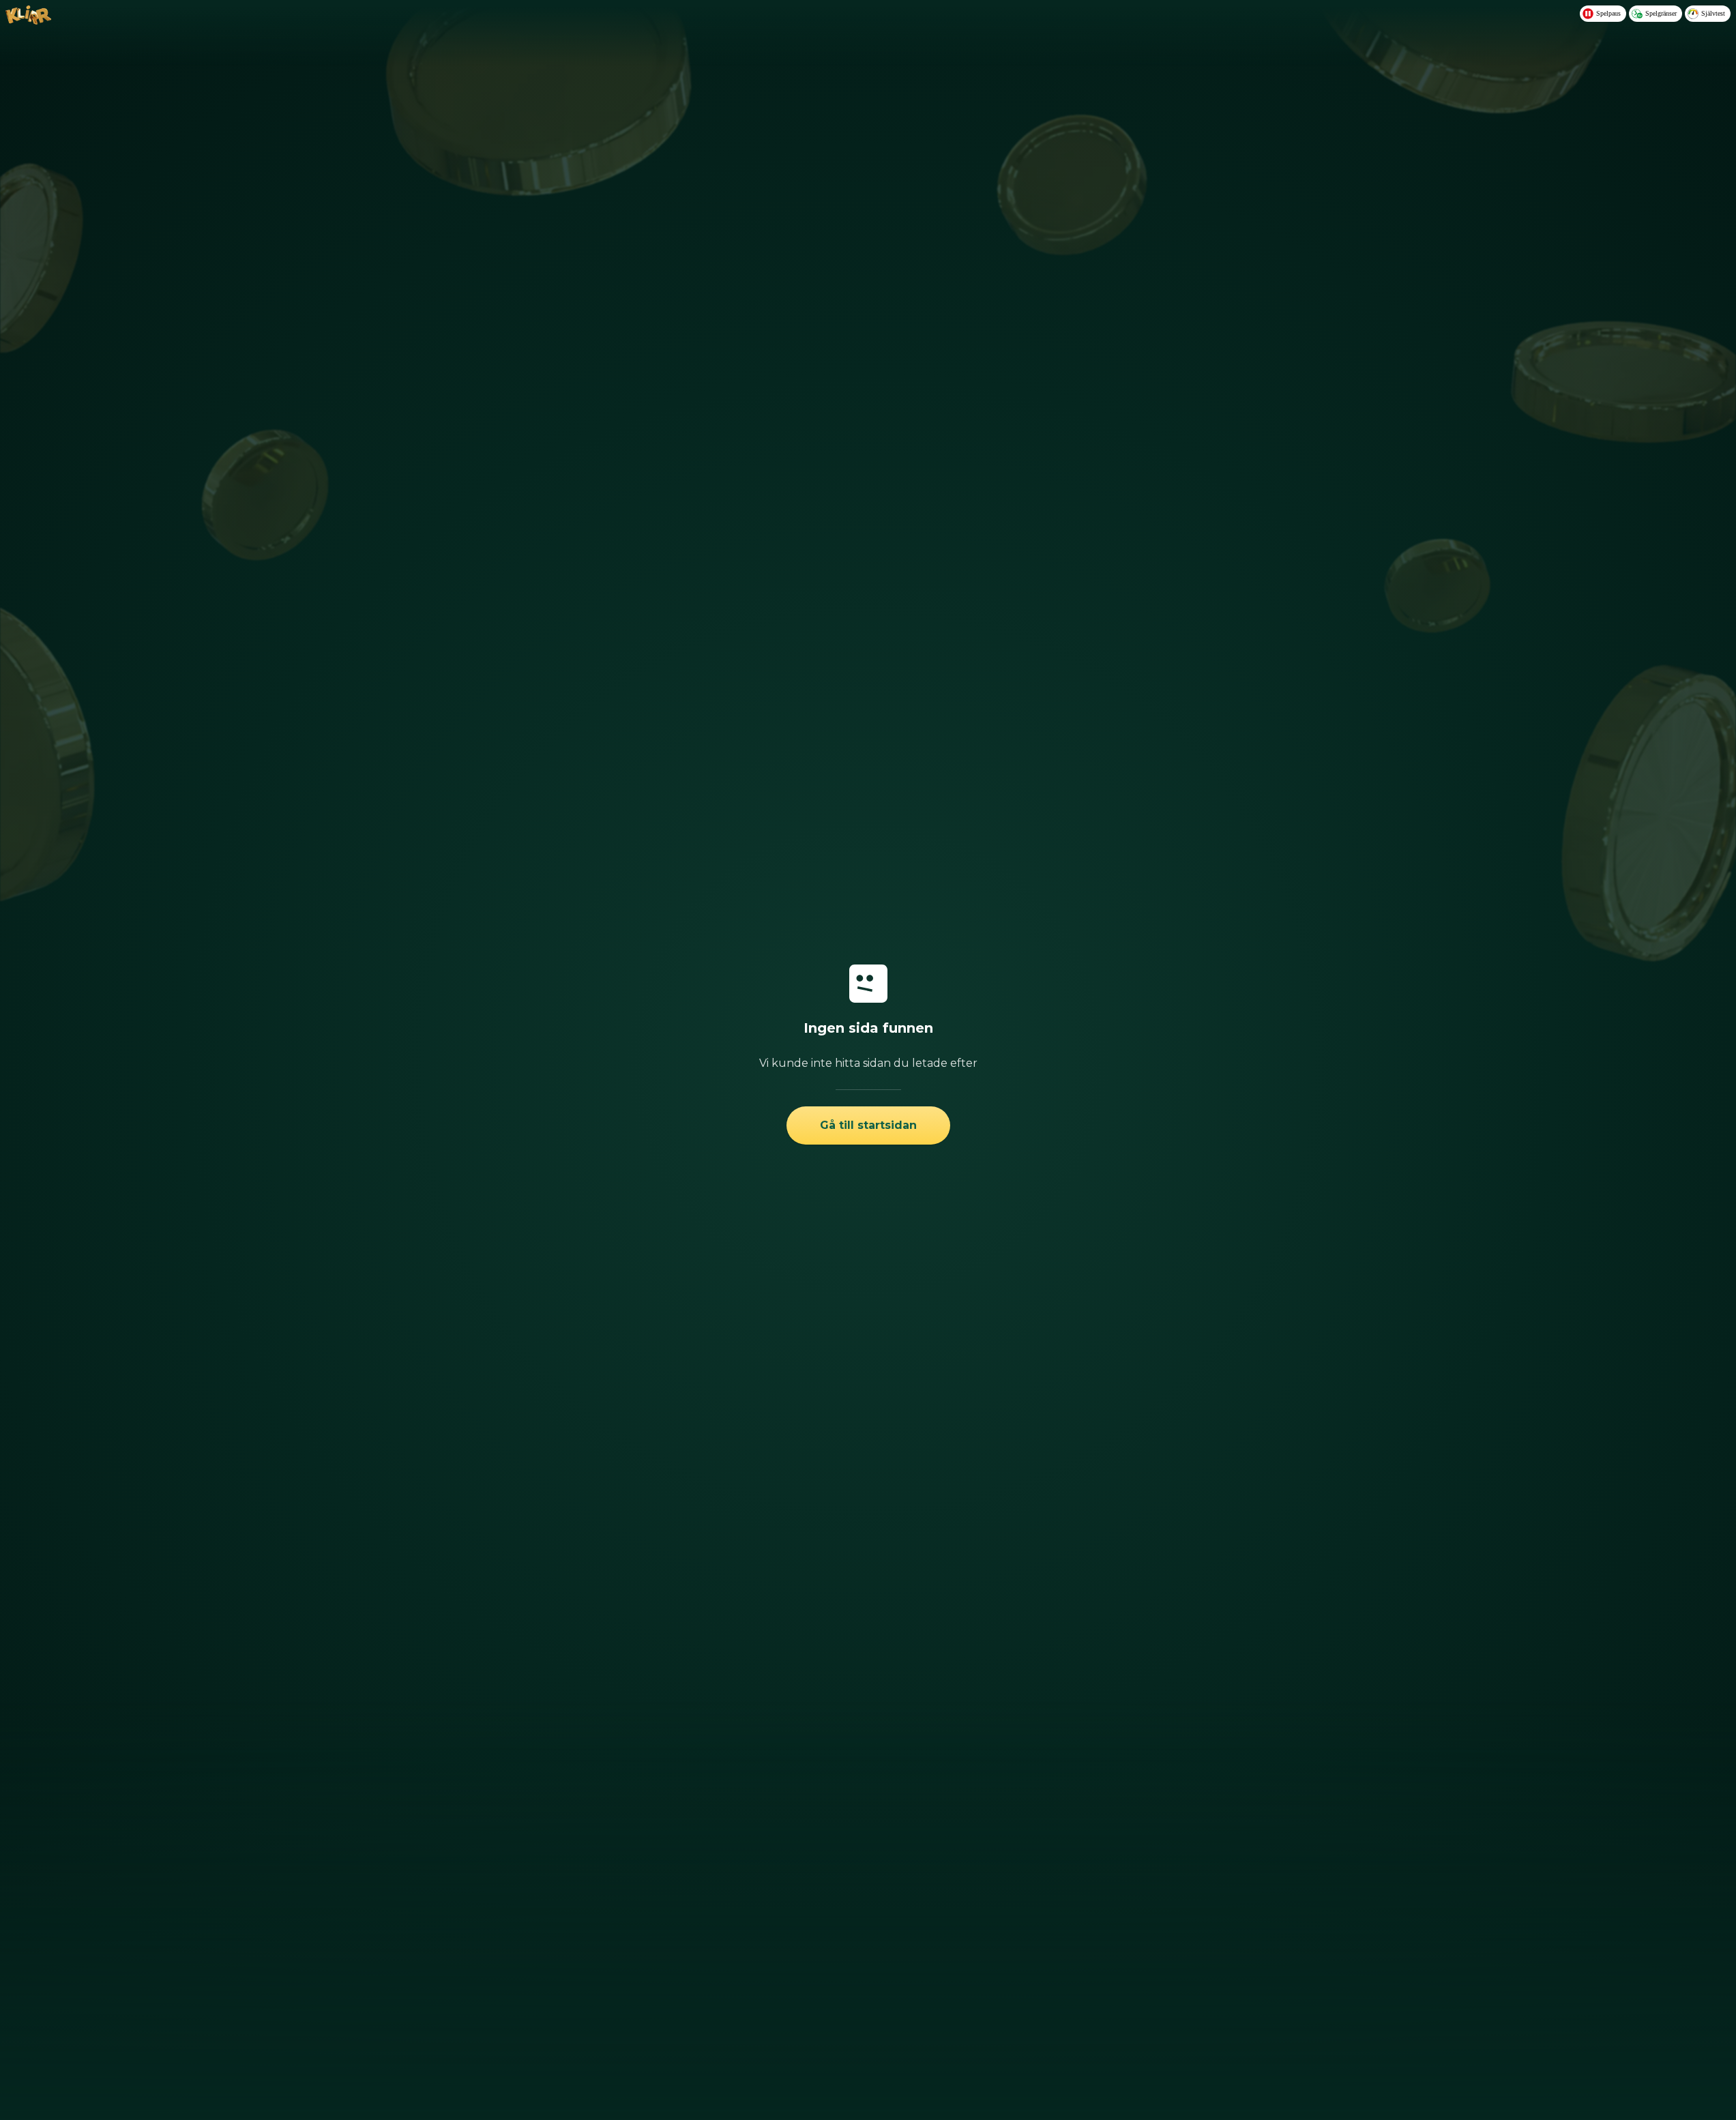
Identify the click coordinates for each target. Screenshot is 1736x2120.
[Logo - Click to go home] (28, 20)
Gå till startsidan (868, 1125)
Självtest (1713, 13)
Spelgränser (1661, 13)
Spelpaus (1608, 13)
